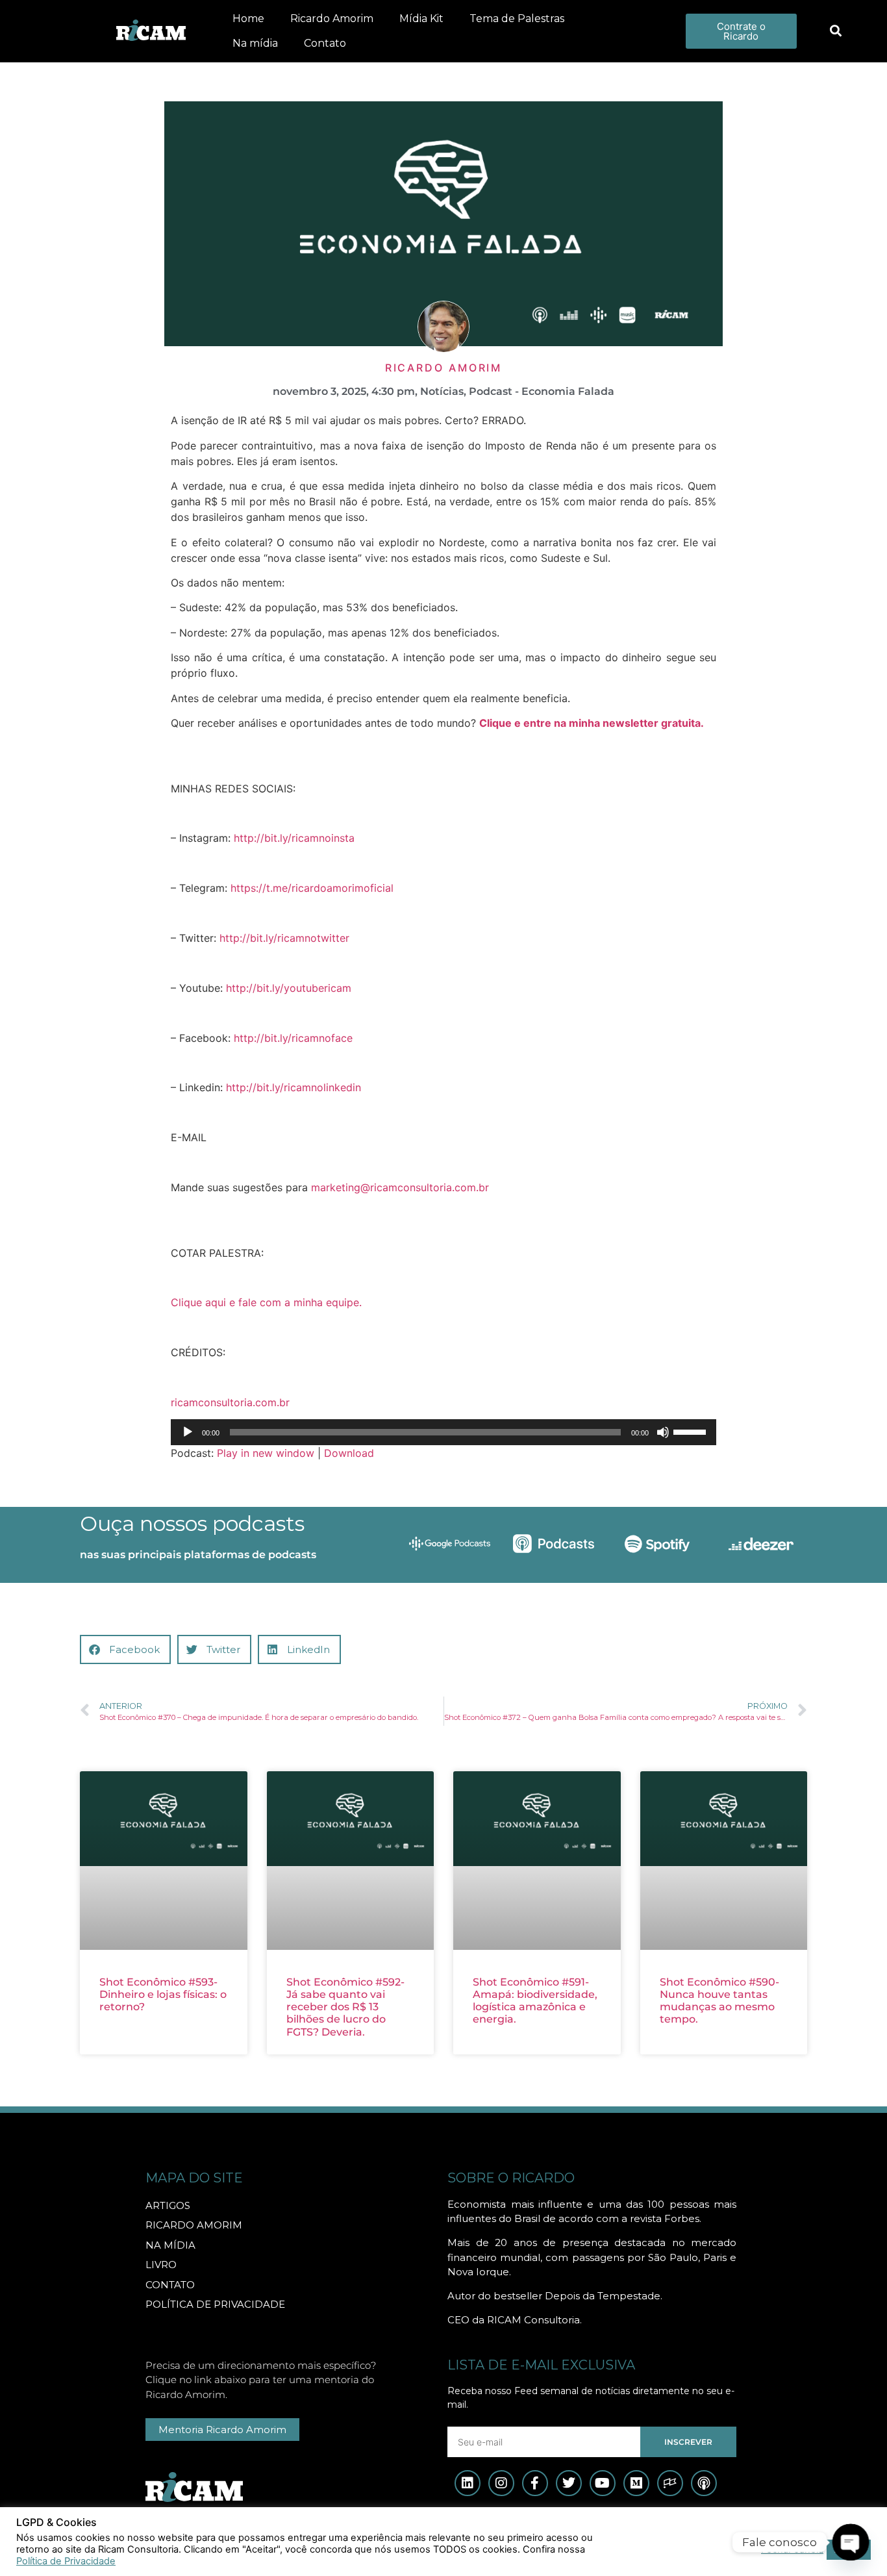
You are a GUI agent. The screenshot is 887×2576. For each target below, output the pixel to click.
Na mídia (255, 43)
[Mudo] (663, 1432)
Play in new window (266, 1453)
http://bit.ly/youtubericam (289, 988)
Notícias (442, 391)
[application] (443, 1432)
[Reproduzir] (188, 1432)
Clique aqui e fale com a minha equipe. (266, 1302)
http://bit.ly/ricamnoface (293, 1038)
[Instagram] (501, 2483)
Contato (325, 43)
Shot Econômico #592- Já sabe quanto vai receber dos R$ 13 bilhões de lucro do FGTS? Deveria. (345, 2007)
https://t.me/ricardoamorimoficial (312, 888)
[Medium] (636, 2483)
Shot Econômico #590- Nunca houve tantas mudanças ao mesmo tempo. (719, 2001)
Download (349, 1453)
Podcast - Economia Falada (542, 391)
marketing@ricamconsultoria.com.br (400, 1187)
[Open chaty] (850, 2542)
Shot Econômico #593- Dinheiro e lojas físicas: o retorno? (163, 1994)
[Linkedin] (468, 2483)
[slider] (692, 1431)
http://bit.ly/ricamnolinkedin (294, 1087)
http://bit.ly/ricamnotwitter (284, 938)
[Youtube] (603, 2483)
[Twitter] (569, 2483)
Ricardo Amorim (332, 19)
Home (248, 19)
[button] (835, 32)
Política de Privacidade (66, 2561)
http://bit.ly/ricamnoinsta (294, 838)
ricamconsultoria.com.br (230, 1402)
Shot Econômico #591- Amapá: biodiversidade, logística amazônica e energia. (535, 2001)
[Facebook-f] (535, 2483)
